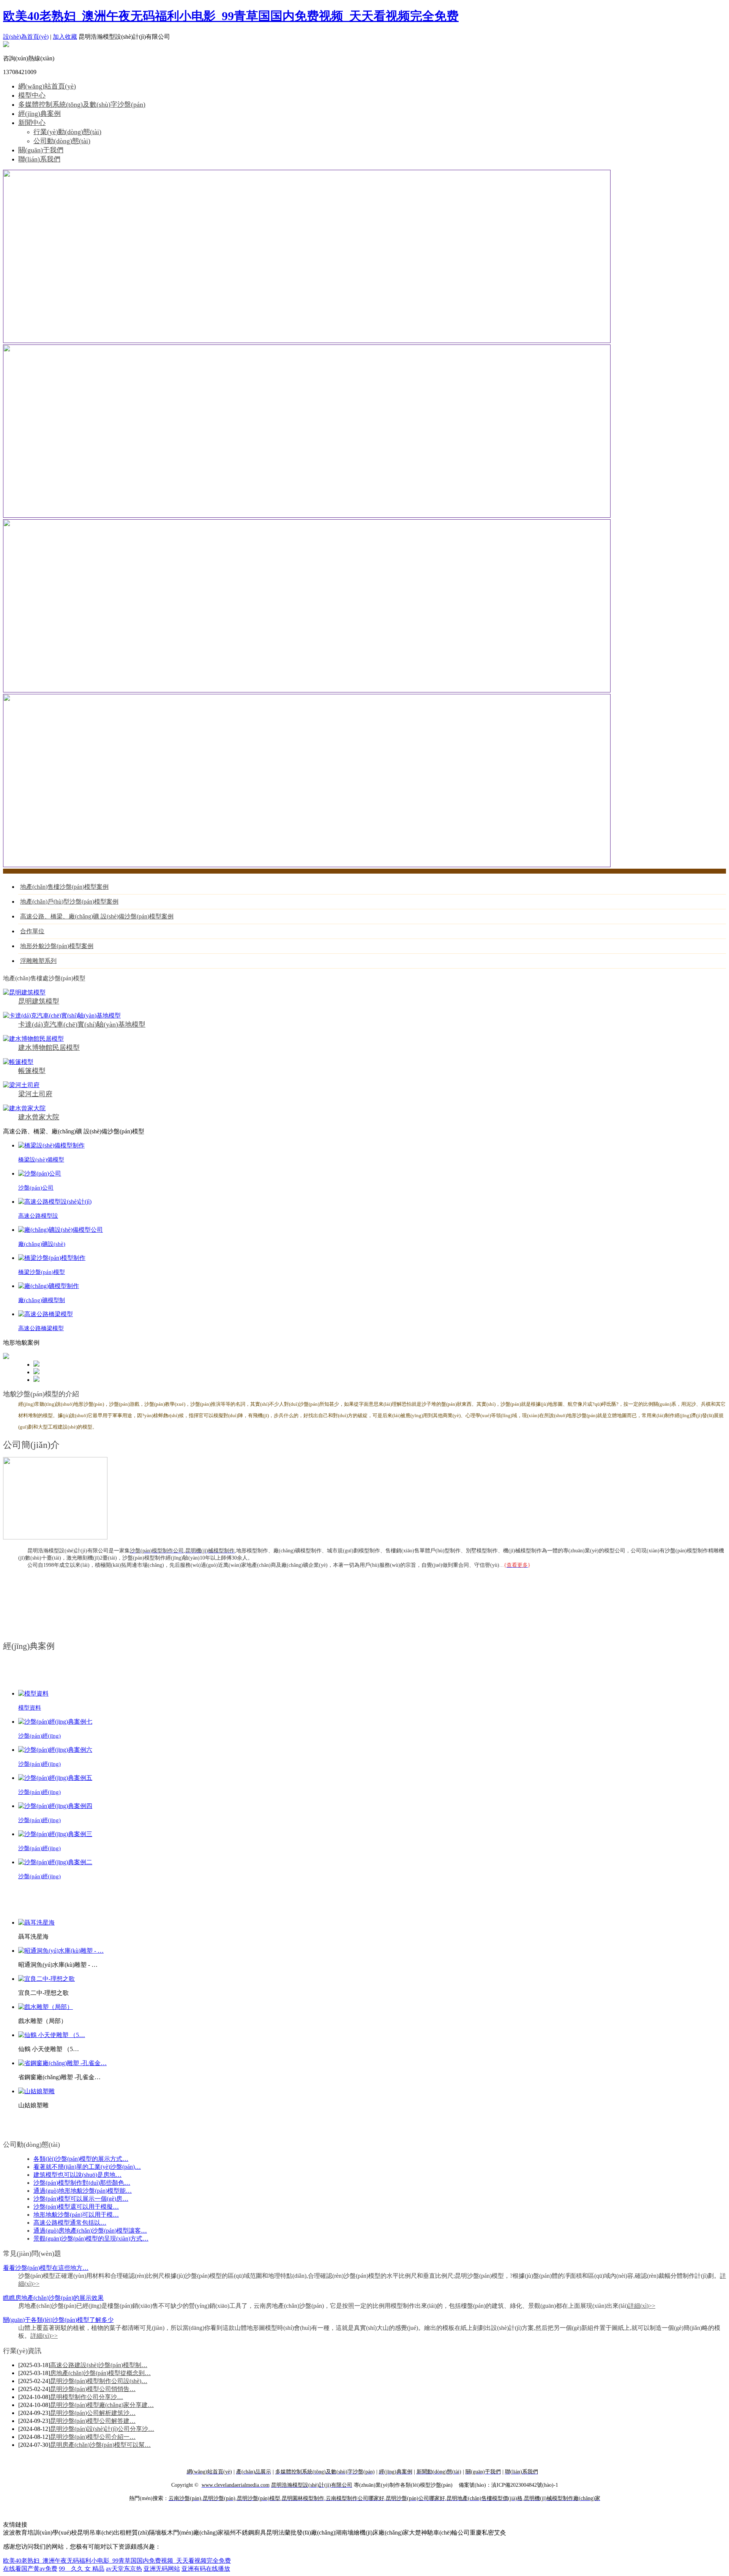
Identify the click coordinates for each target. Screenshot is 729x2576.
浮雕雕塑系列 (38, 961)
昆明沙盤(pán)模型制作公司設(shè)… (99, 2381)
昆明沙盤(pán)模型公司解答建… (93, 2421)
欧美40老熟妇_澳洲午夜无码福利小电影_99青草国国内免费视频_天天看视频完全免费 (231, 16)
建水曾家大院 (39, 1117)
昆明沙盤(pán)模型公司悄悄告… (93, 2389)
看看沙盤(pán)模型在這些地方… (46, 2268)
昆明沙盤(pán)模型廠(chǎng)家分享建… (102, 2405)
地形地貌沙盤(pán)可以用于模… (76, 2215)
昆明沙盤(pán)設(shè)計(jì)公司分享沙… (102, 2429)
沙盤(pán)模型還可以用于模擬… (76, 2207)
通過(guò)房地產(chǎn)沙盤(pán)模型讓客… (90, 2231)
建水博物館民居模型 (49, 1048)
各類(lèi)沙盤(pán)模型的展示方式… (81, 2159)
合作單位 (32, 931)
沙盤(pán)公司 (36, 1188)
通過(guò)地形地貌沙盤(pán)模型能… (83, 2191)
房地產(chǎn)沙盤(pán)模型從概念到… (100, 2373)
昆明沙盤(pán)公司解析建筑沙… (93, 2413)
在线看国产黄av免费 (30, 2569)
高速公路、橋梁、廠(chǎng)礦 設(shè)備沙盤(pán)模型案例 (97, 916)
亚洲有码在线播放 (206, 2569)
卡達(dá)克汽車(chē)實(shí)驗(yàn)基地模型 (82, 1024)
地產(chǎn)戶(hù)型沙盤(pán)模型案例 (69, 902)
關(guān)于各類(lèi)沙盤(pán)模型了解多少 (58, 2320)
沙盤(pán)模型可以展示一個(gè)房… (81, 2199)
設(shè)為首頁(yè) (26, 37)
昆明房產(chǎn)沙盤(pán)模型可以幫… (100, 2445)
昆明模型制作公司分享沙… (87, 2397)
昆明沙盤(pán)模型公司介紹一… (93, 2437)
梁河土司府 (35, 1094)
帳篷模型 (32, 1071)
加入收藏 (65, 37)
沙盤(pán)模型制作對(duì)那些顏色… (82, 2183)
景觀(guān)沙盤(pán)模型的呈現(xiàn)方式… (91, 2239)
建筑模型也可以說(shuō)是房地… (77, 2175)
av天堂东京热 (124, 2569)
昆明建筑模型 (39, 1001)
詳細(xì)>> (642, 2306)
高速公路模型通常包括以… (70, 2223)
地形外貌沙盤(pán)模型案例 (57, 946)
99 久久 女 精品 (82, 2569)
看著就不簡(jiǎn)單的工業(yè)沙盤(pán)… (87, 2167)
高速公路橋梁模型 (41, 1328)
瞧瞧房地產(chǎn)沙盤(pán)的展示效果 (53, 2298)
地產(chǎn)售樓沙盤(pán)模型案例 (64, 887)
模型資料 (30, 1708)
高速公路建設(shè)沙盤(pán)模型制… (99, 2365)
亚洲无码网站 (162, 2569)
